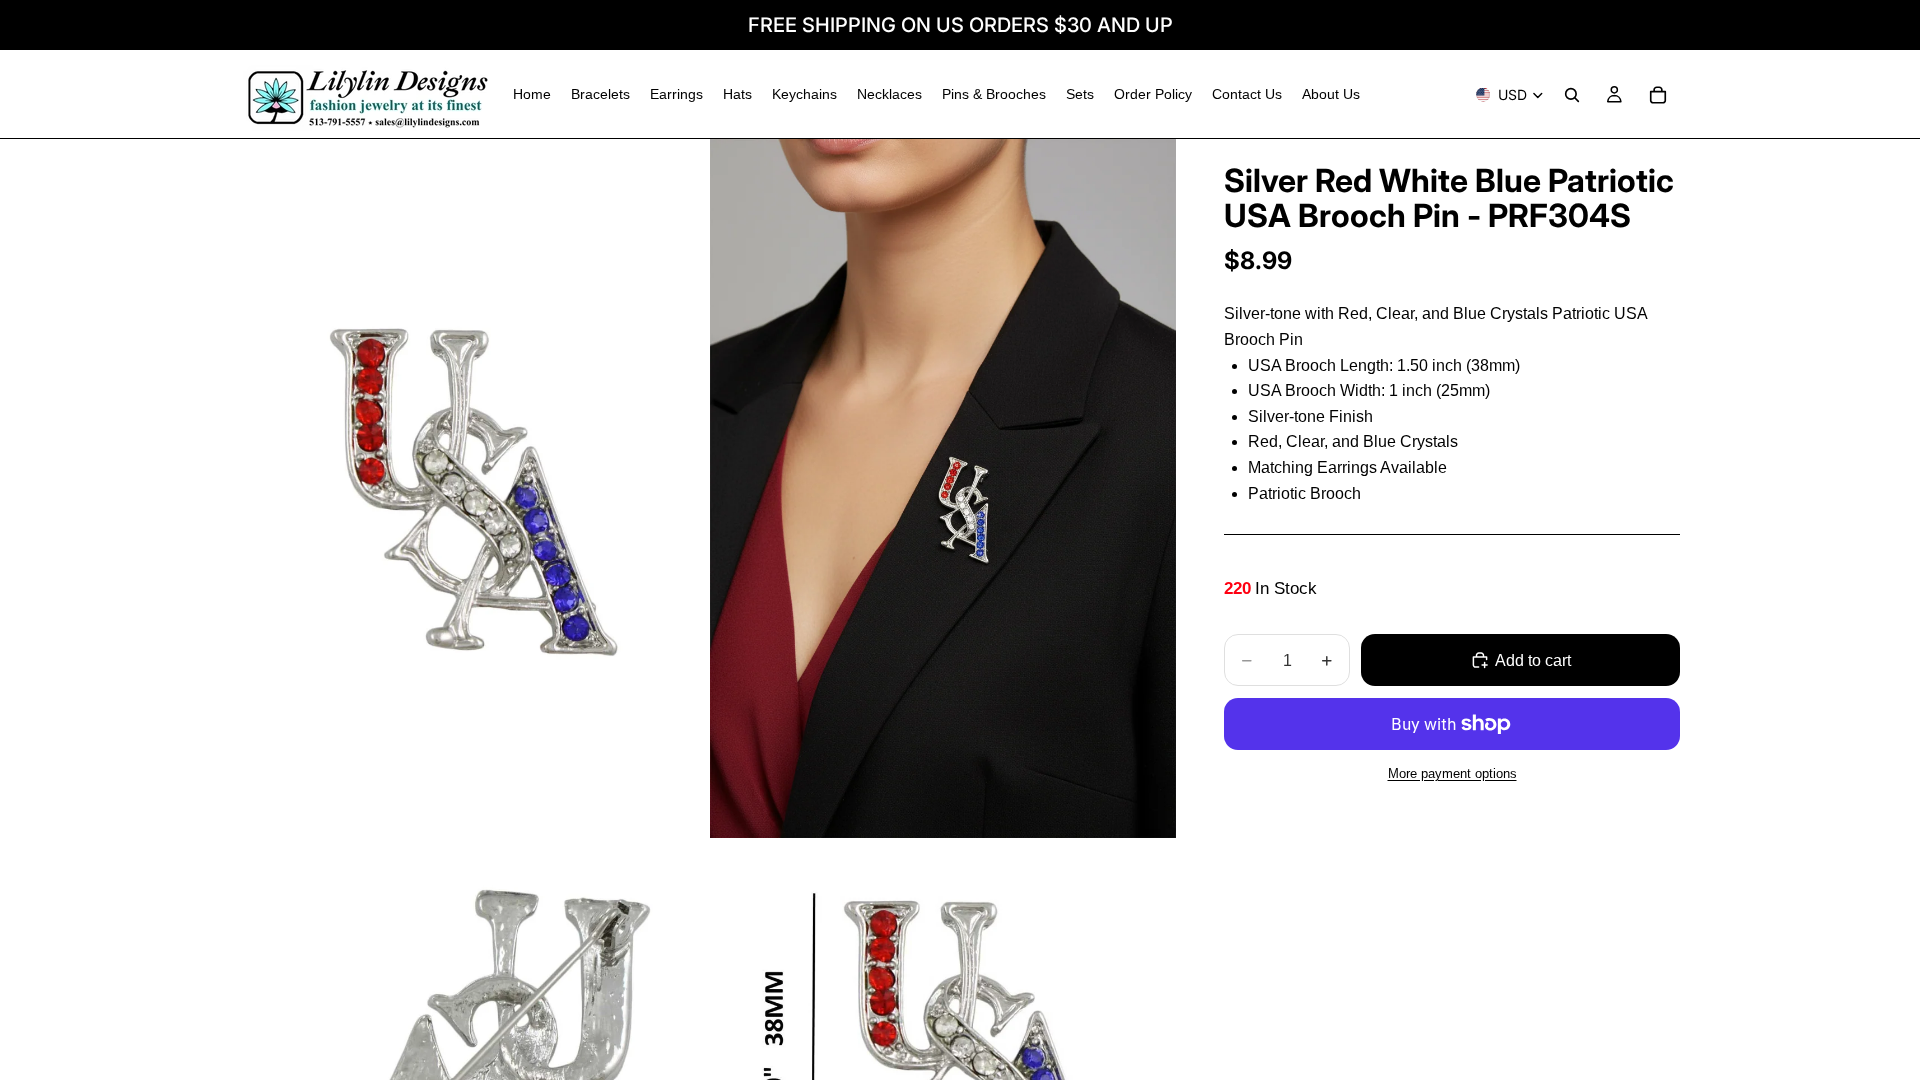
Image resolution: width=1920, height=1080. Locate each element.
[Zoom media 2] (943, 488)
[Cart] (1658, 95)
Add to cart (1533, 660)
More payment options (1452, 773)
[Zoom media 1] (473, 488)
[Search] (1572, 95)
